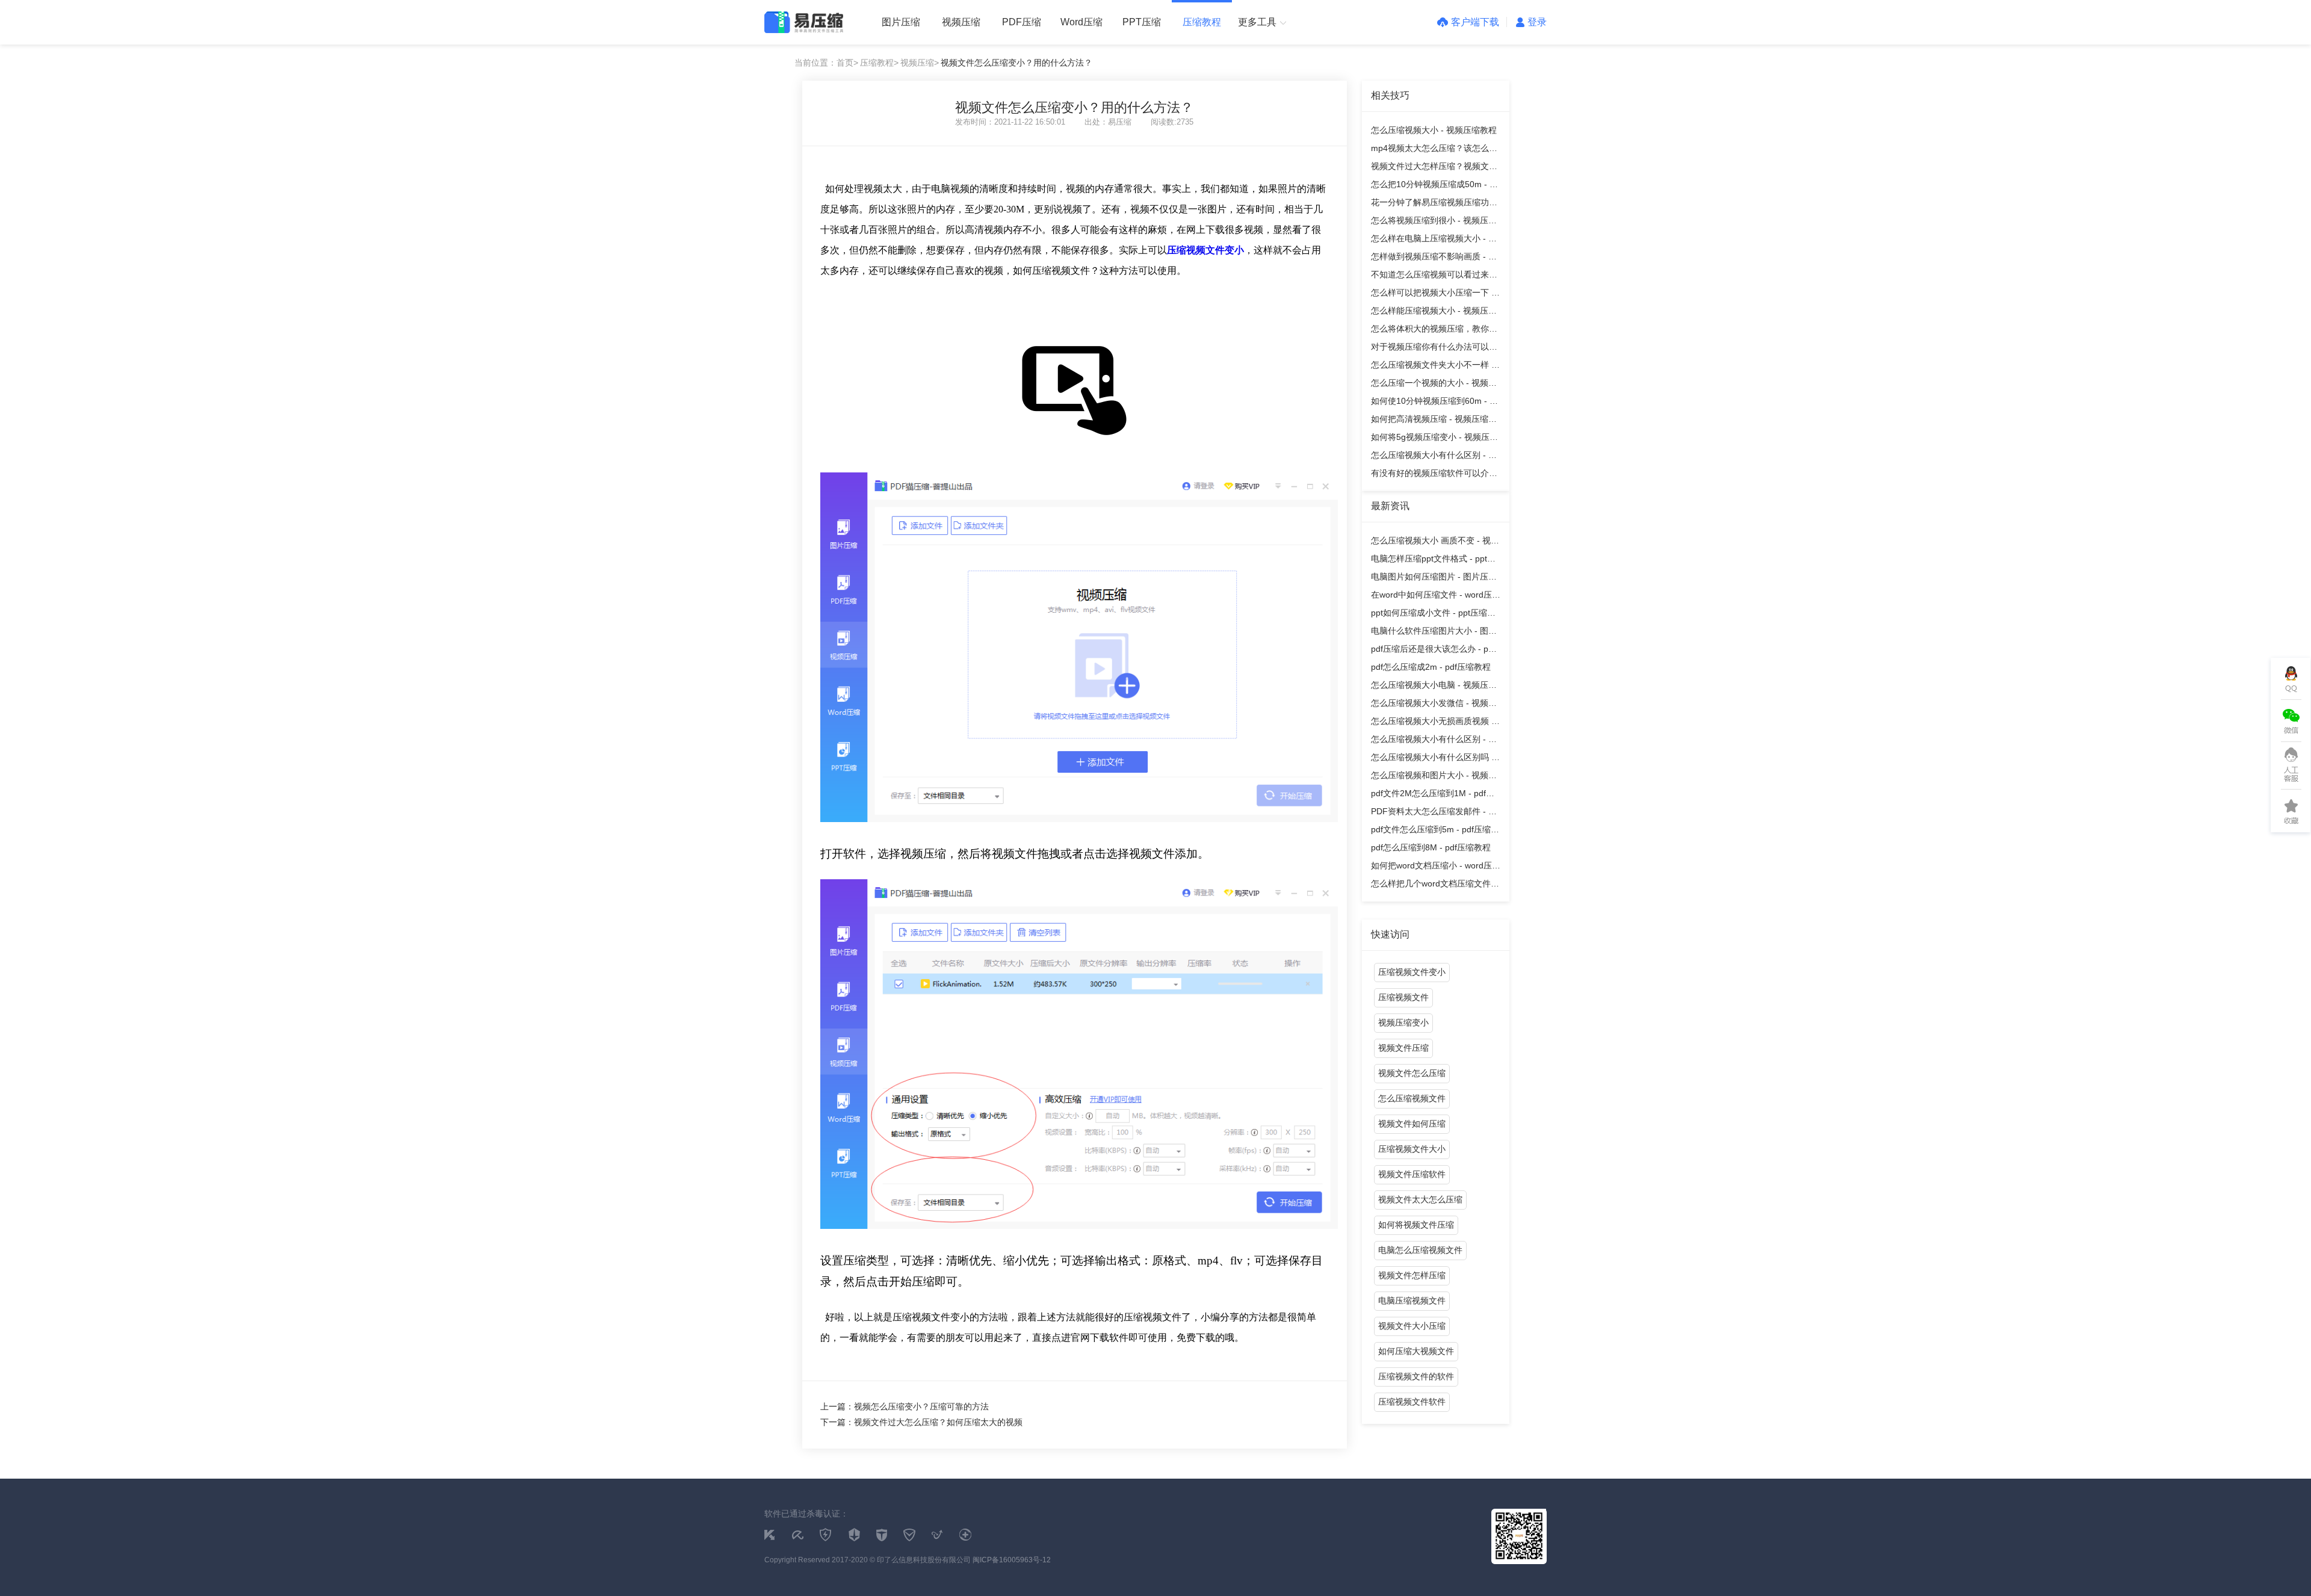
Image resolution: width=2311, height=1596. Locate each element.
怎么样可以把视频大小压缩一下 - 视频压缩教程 (1433, 295)
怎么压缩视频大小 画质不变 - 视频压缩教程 (1435, 543)
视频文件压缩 (1403, 1048)
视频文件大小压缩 (1412, 1326)
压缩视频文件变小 (1412, 972)
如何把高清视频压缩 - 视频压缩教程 (1434, 421)
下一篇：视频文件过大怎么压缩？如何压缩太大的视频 (921, 1422)
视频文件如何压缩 (1412, 1124)
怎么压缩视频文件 (1412, 1098)
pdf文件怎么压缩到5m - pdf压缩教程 (1435, 831)
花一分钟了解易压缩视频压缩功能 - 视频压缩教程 (1434, 204)
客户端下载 (1475, 22)
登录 (1537, 22)
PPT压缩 (1142, 22)
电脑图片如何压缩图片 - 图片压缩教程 (1434, 579)
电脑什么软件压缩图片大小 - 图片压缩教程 (1434, 633)
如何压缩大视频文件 (1416, 1351)
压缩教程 (1202, 22)
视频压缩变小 (1403, 1022)
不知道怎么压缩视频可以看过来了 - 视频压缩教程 (1434, 277)
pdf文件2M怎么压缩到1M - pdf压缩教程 (1433, 795)
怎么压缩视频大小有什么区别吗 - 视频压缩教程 (1433, 759)
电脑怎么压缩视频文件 (1420, 1250)
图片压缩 (901, 22)
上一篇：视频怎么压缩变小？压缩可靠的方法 (905, 1406)
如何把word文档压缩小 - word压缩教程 (1436, 868)
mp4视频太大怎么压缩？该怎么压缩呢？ (1434, 150)
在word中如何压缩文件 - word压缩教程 (1436, 597)
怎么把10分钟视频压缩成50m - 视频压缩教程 (1434, 186)
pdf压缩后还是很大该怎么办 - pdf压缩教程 (1433, 651)
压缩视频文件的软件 (1416, 1376)
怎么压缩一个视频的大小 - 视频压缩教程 (1434, 385)
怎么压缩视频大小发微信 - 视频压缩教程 (1434, 705)
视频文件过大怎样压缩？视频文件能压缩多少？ (1434, 168)
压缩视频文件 (1403, 997)
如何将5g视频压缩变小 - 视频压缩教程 (1434, 439)
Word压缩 (1081, 22)
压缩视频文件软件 (1412, 1402)
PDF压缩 (1022, 22)
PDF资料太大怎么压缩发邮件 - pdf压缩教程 (1436, 813)
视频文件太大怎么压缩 (1420, 1199)
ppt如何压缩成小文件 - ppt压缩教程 (1433, 615)
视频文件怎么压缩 (1412, 1073)
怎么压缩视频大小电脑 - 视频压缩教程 (1434, 687)
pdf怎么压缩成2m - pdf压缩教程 (1431, 667)
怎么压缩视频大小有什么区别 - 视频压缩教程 (1434, 457)
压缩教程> (879, 63)
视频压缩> (920, 63)
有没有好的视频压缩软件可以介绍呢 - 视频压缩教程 (1434, 475)
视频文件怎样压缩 (1412, 1275)
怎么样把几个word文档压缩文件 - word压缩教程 (1434, 886)
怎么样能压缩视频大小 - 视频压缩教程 (1434, 313)
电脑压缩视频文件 (1412, 1301)
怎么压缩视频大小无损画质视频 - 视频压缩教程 (1433, 723)
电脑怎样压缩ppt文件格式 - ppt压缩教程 (1433, 561)
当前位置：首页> (826, 63)
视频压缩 (961, 22)
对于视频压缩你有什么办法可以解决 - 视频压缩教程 (1434, 349)
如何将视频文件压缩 (1416, 1225)
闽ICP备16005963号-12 (1012, 1560)
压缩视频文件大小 (1412, 1149)
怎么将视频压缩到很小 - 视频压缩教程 (1434, 222)
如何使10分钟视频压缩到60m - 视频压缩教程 (1434, 403)
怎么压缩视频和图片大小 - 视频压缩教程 (1434, 777)
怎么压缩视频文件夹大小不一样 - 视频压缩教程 (1433, 367)
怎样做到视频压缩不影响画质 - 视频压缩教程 (1434, 258)
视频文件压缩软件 (1412, 1174)
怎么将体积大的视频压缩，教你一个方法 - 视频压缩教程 (1434, 331)
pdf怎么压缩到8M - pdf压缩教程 (1431, 847)
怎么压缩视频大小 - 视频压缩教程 (1434, 130)
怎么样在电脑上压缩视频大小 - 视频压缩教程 (1434, 240)
